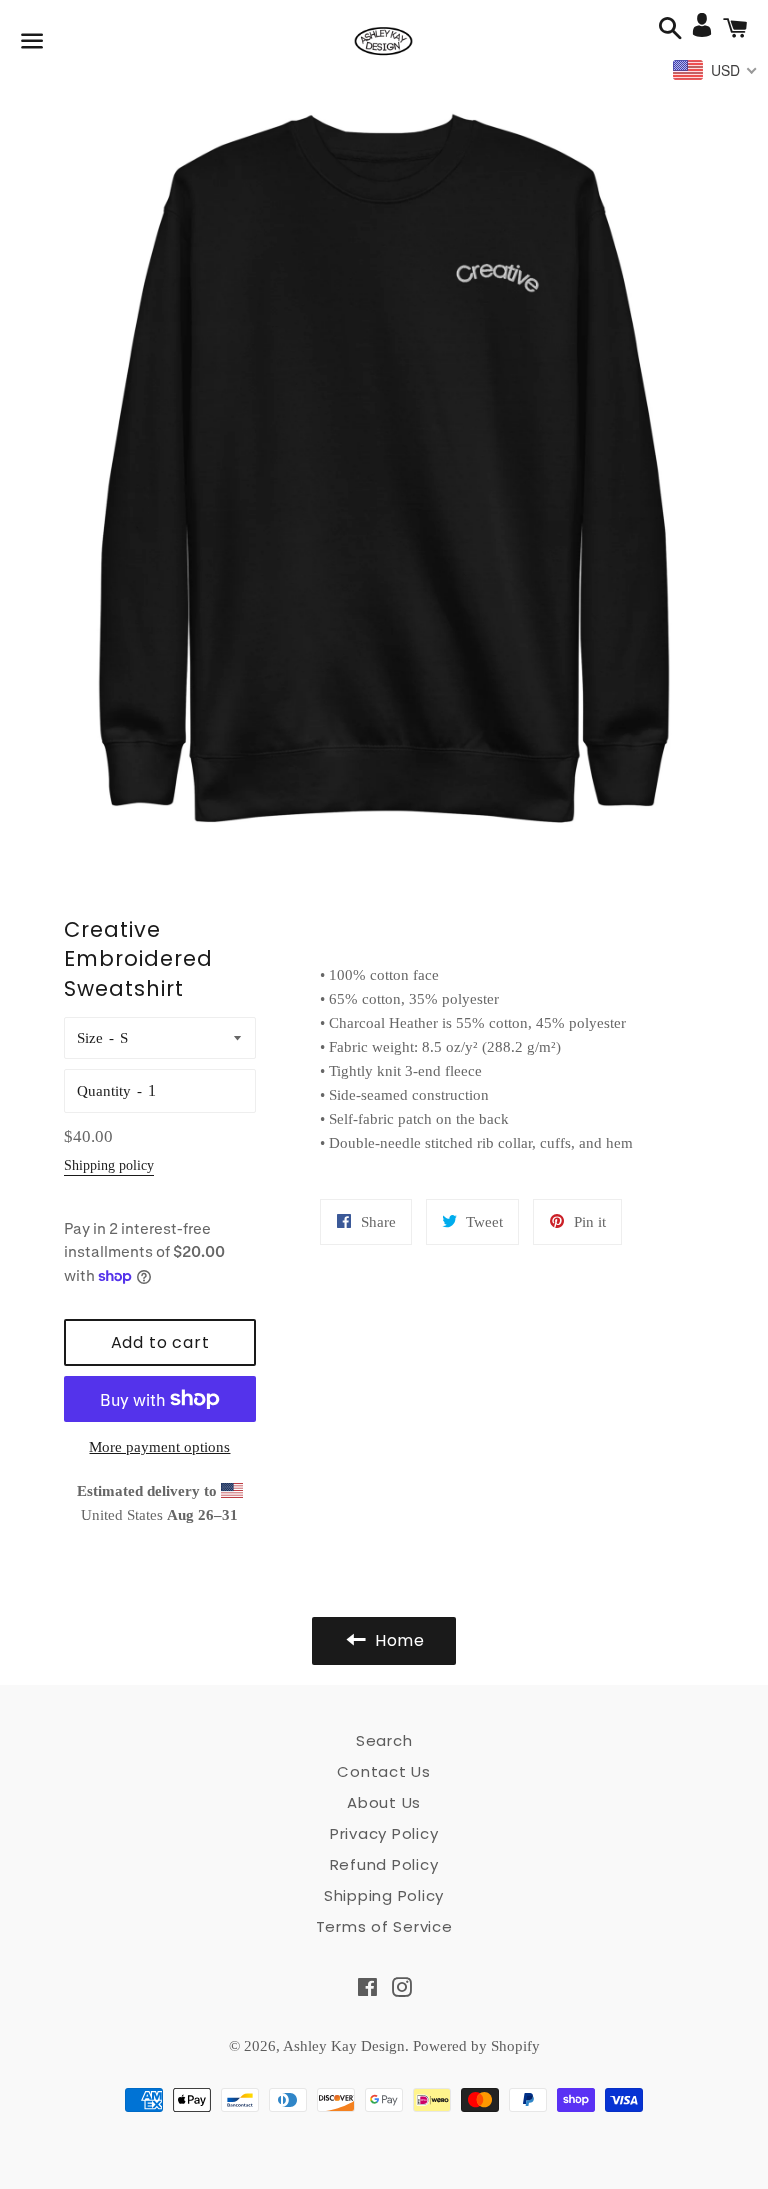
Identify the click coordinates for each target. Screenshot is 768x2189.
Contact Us (384, 1771)
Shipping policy (109, 1165)
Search (384, 1740)
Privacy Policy (384, 1833)
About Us (384, 1802)
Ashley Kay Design (344, 2046)
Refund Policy (384, 1864)
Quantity (104, 1091)
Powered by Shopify (476, 2046)
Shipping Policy (384, 1895)
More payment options (159, 1447)
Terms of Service (384, 1926)
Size (90, 1038)
